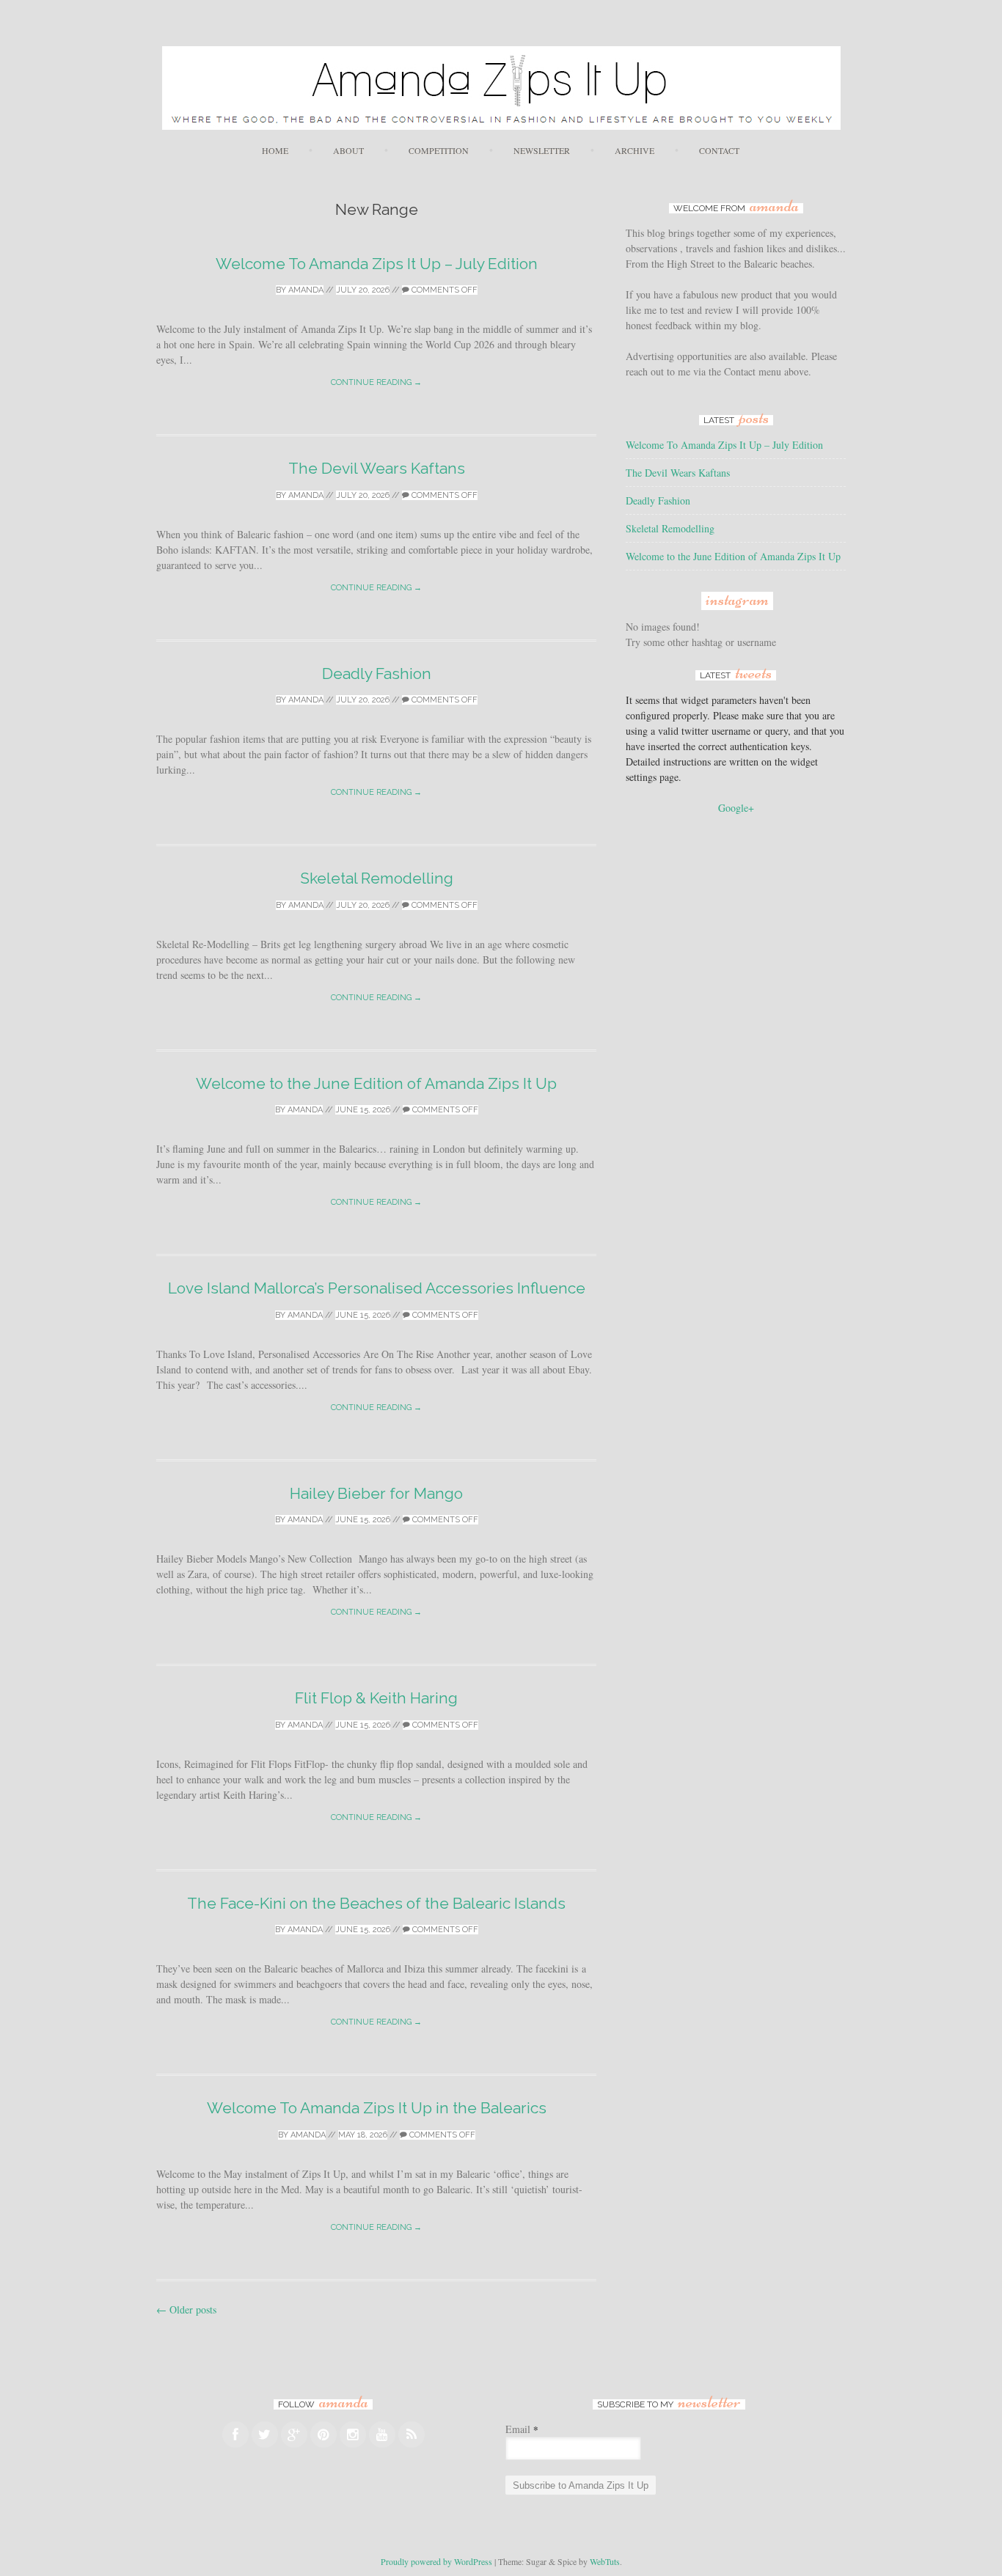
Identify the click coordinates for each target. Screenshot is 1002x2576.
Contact (719, 150)
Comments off (443, 290)
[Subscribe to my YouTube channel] (382, 2434)
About (348, 150)
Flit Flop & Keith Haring (376, 1698)
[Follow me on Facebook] (235, 2434)
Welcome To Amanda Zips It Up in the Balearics (377, 2108)
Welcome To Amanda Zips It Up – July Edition (377, 264)
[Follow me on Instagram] (353, 2434)
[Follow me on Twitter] (265, 2434)
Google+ (736, 808)
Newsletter (542, 150)
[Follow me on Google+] (294, 2434)
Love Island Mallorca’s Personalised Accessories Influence (377, 1288)
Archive (635, 150)
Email (522, 2429)
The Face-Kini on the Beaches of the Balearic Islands (376, 1903)
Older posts (186, 2309)
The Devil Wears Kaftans (377, 468)
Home (275, 150)
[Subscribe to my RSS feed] (412, 2434)
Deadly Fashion (377, 674)
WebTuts (605, 2561)
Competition (439, 150)
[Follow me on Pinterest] (323, 2434)
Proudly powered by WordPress (436, 2561)
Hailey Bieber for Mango (376, 1493)
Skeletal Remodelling (377, 878)
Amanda (306, 290)
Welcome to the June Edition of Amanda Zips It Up (376, 1083)
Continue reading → (376, 382)
